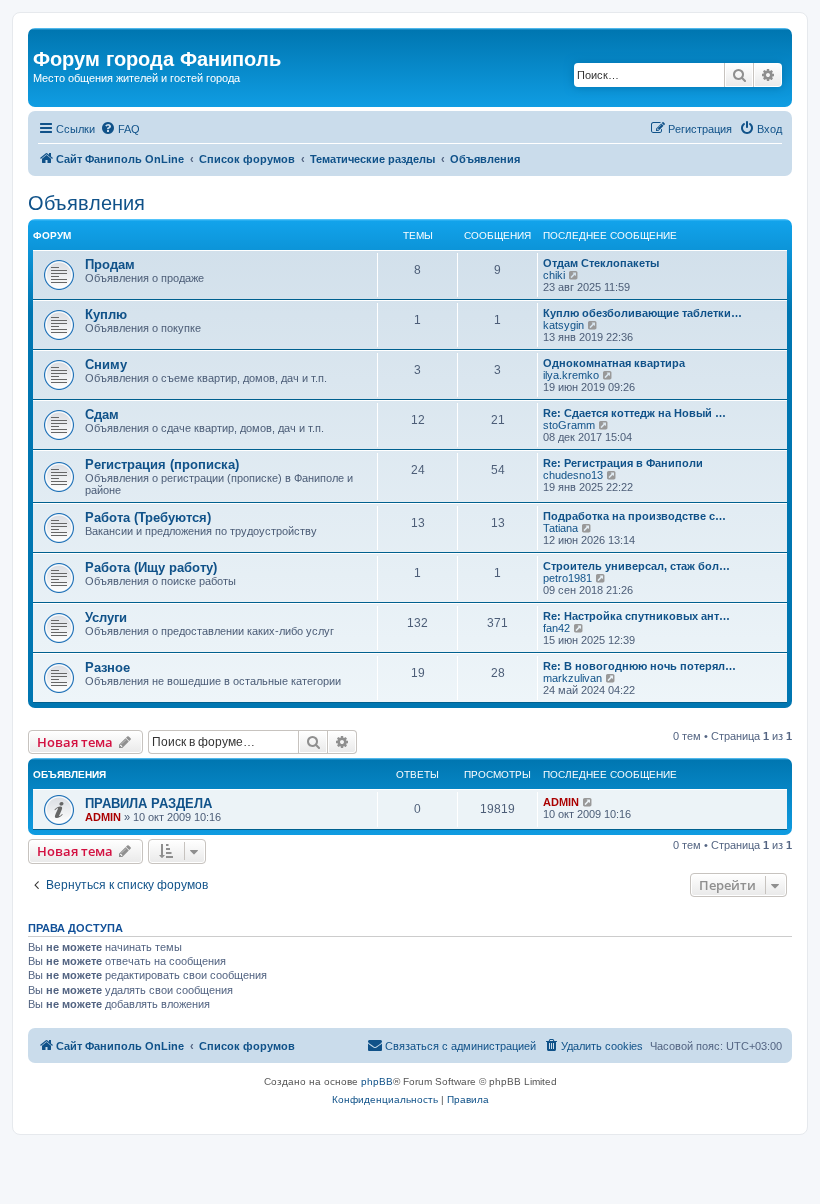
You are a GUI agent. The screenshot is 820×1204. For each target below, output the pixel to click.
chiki (554, 275)
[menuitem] (120, 129)
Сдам (102, 414)
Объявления (86, 203)
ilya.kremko (571, 375)
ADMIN (103, 817)
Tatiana (560, 528)
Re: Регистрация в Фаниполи (623, 463)
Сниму (106, 364)
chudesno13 (573, 475)
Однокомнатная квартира (614, 363)
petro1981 (567, 578)
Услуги (106, 617)
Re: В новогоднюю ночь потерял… (639, 666)
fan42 (556, 628)
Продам (110, 264)
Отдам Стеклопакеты (601, 263)
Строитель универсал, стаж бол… (636, 566)
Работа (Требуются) (148, 517)
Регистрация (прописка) (162, 464)
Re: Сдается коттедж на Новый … (634, 413)
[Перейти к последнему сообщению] (588, 802)
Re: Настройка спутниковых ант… (636, 616)
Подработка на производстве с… (634, 516)
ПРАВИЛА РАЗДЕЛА (148, 803)
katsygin (563, 325)
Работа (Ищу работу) (151, 567)
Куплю (106, 314)
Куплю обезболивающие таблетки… (642, 313)
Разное (107, 667)
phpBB (377, 1081)
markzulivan (572, 678)
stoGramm (569, 425)
